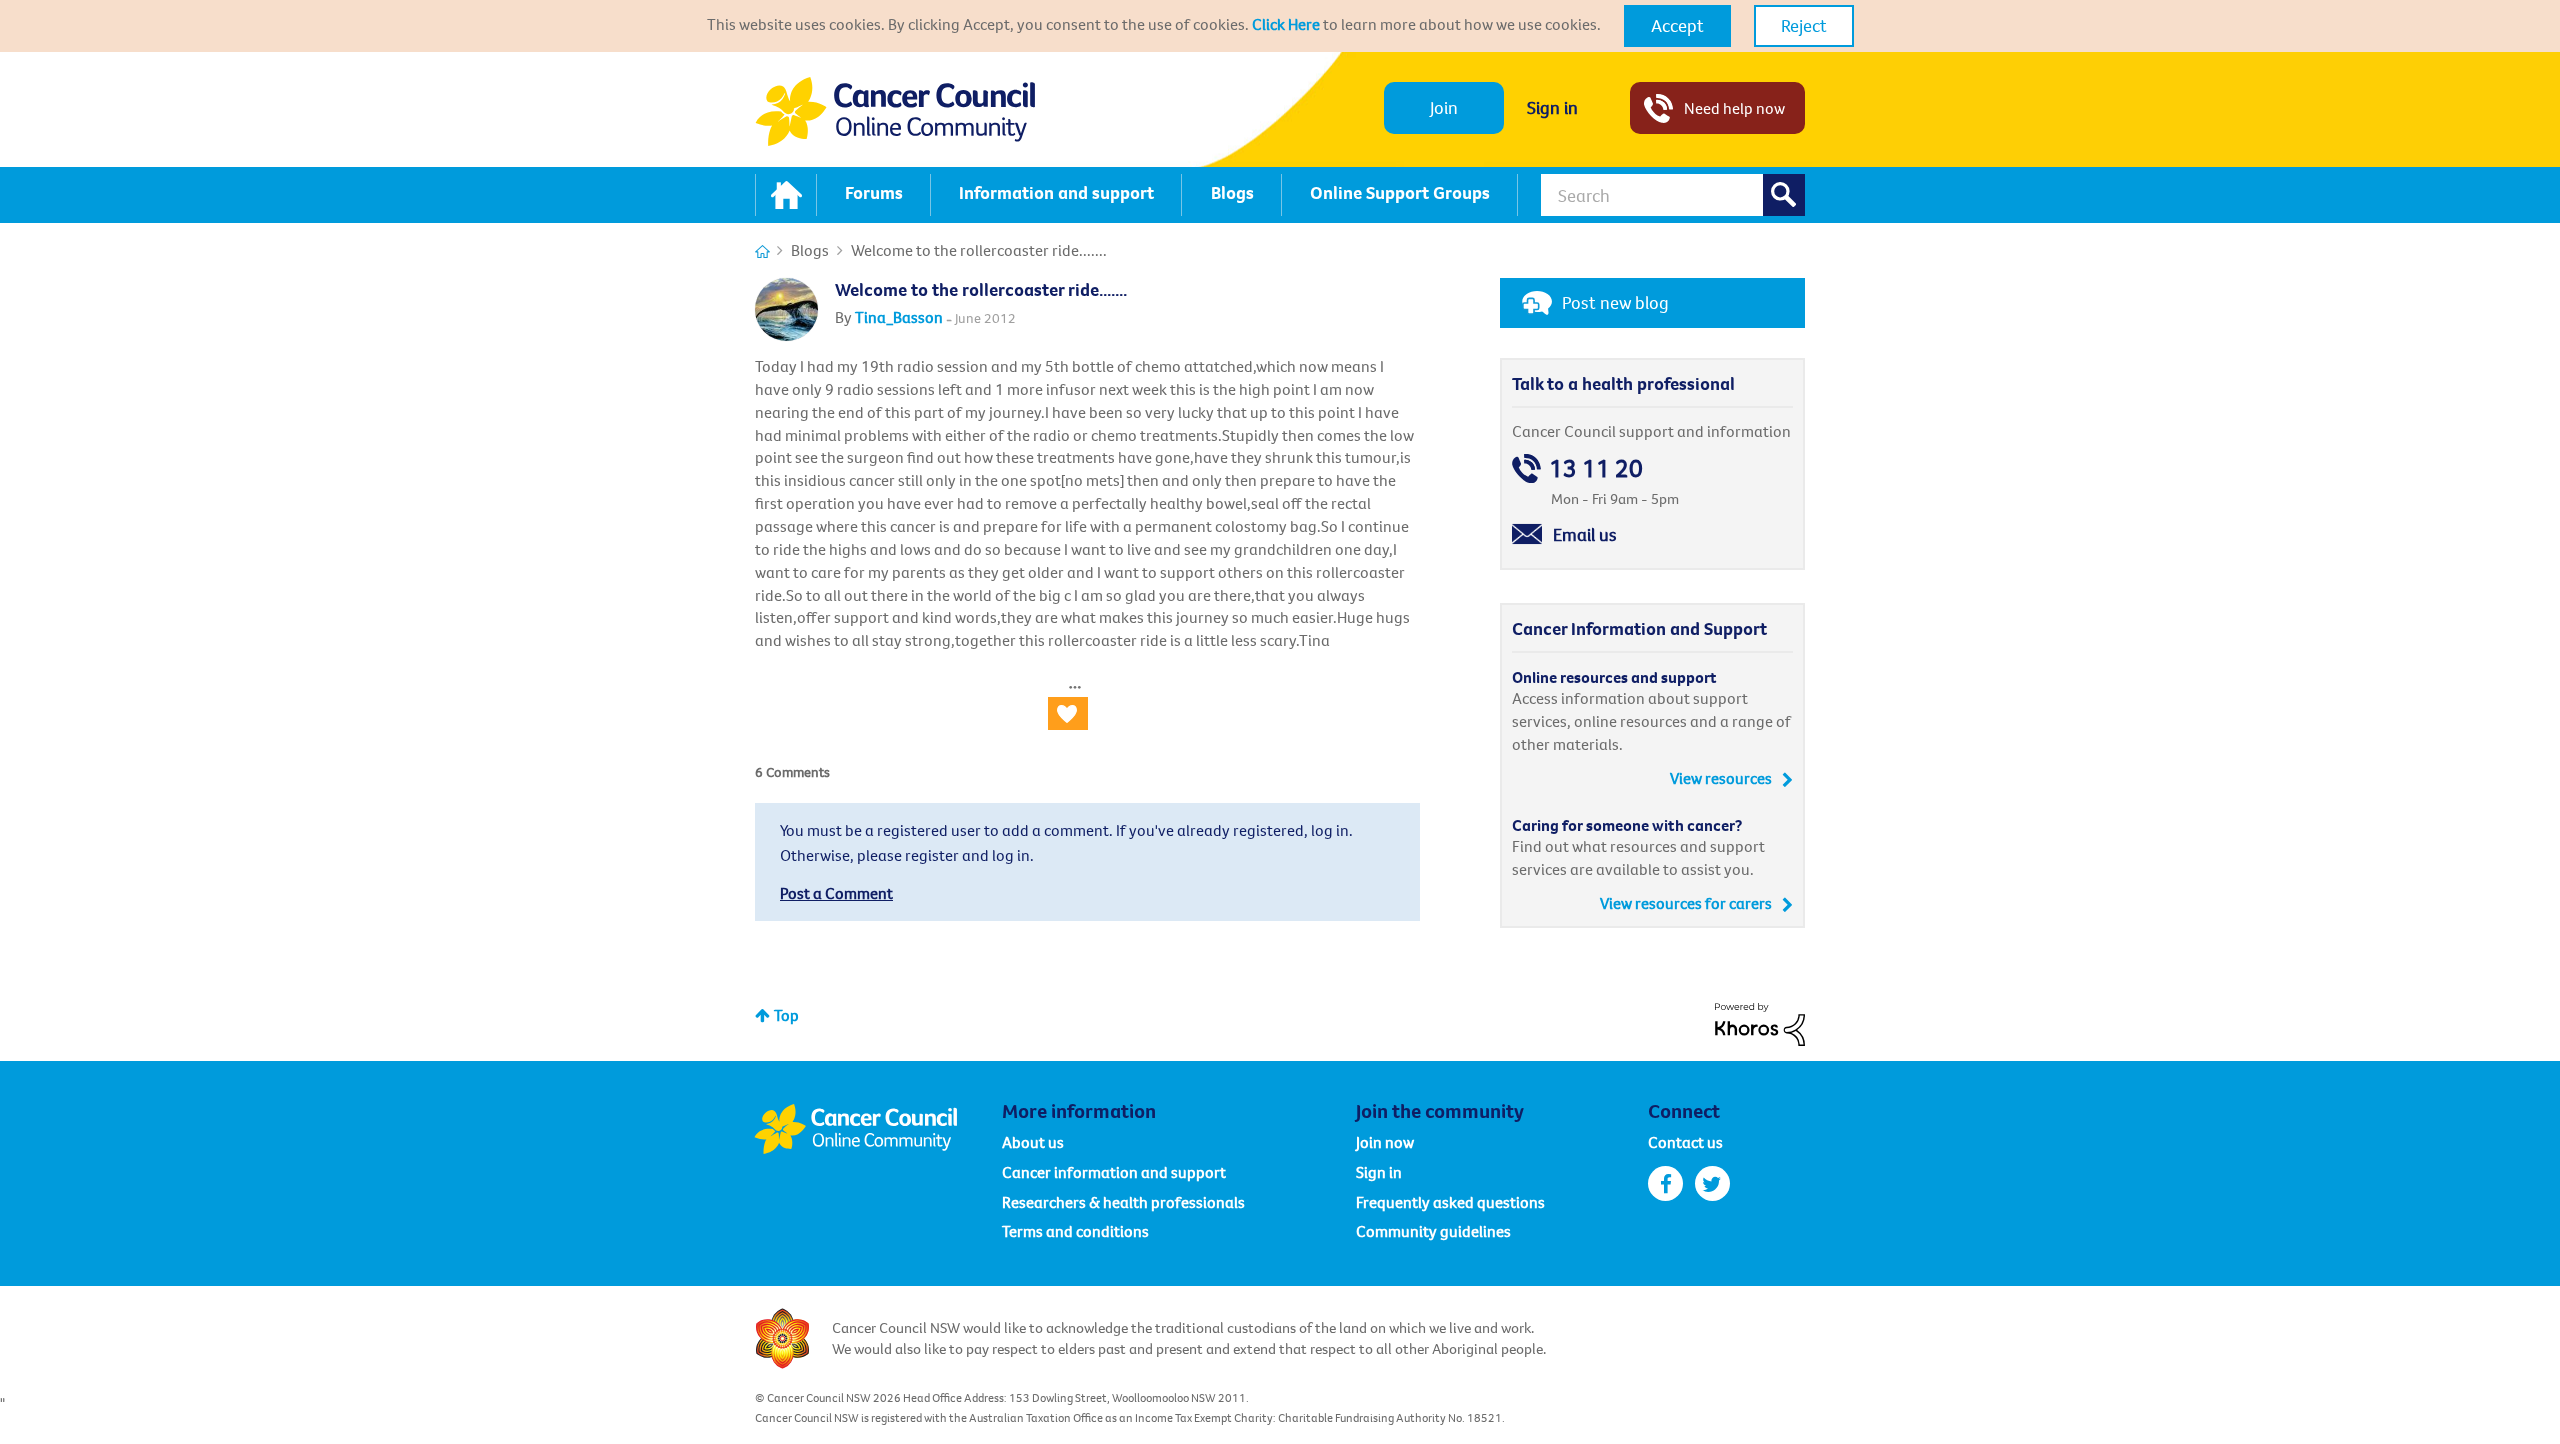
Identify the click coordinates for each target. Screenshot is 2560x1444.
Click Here (1286, 24)
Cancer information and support (1114, 1172)
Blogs (810, 250)
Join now (1385, 1142)
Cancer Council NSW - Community (895, 111)
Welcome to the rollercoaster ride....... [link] (979, 250)
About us (1033, 1142)
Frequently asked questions (1450, 1202)
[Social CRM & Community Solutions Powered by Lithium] (1760, 1022)
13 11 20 (1596, 468)
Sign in (1552, 107)
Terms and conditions (1075, 1231)
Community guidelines (1433, 1231)
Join (1444, 107)
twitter (1712, 1183)
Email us (1585, 534)
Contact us (1685, 1142)
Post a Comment (836, 893)
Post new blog (1615, 302)
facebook (1665, 1183)
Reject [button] (1804, 25)
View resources (1721, 778)
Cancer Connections (762, 251)
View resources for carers (1686, 903)
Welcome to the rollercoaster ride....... (981, 289)
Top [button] (786, 1015)
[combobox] (1673, 195)
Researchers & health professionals (1123, 1202)
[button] (1677, 26)
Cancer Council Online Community (878, 1129)
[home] (786, 195)
